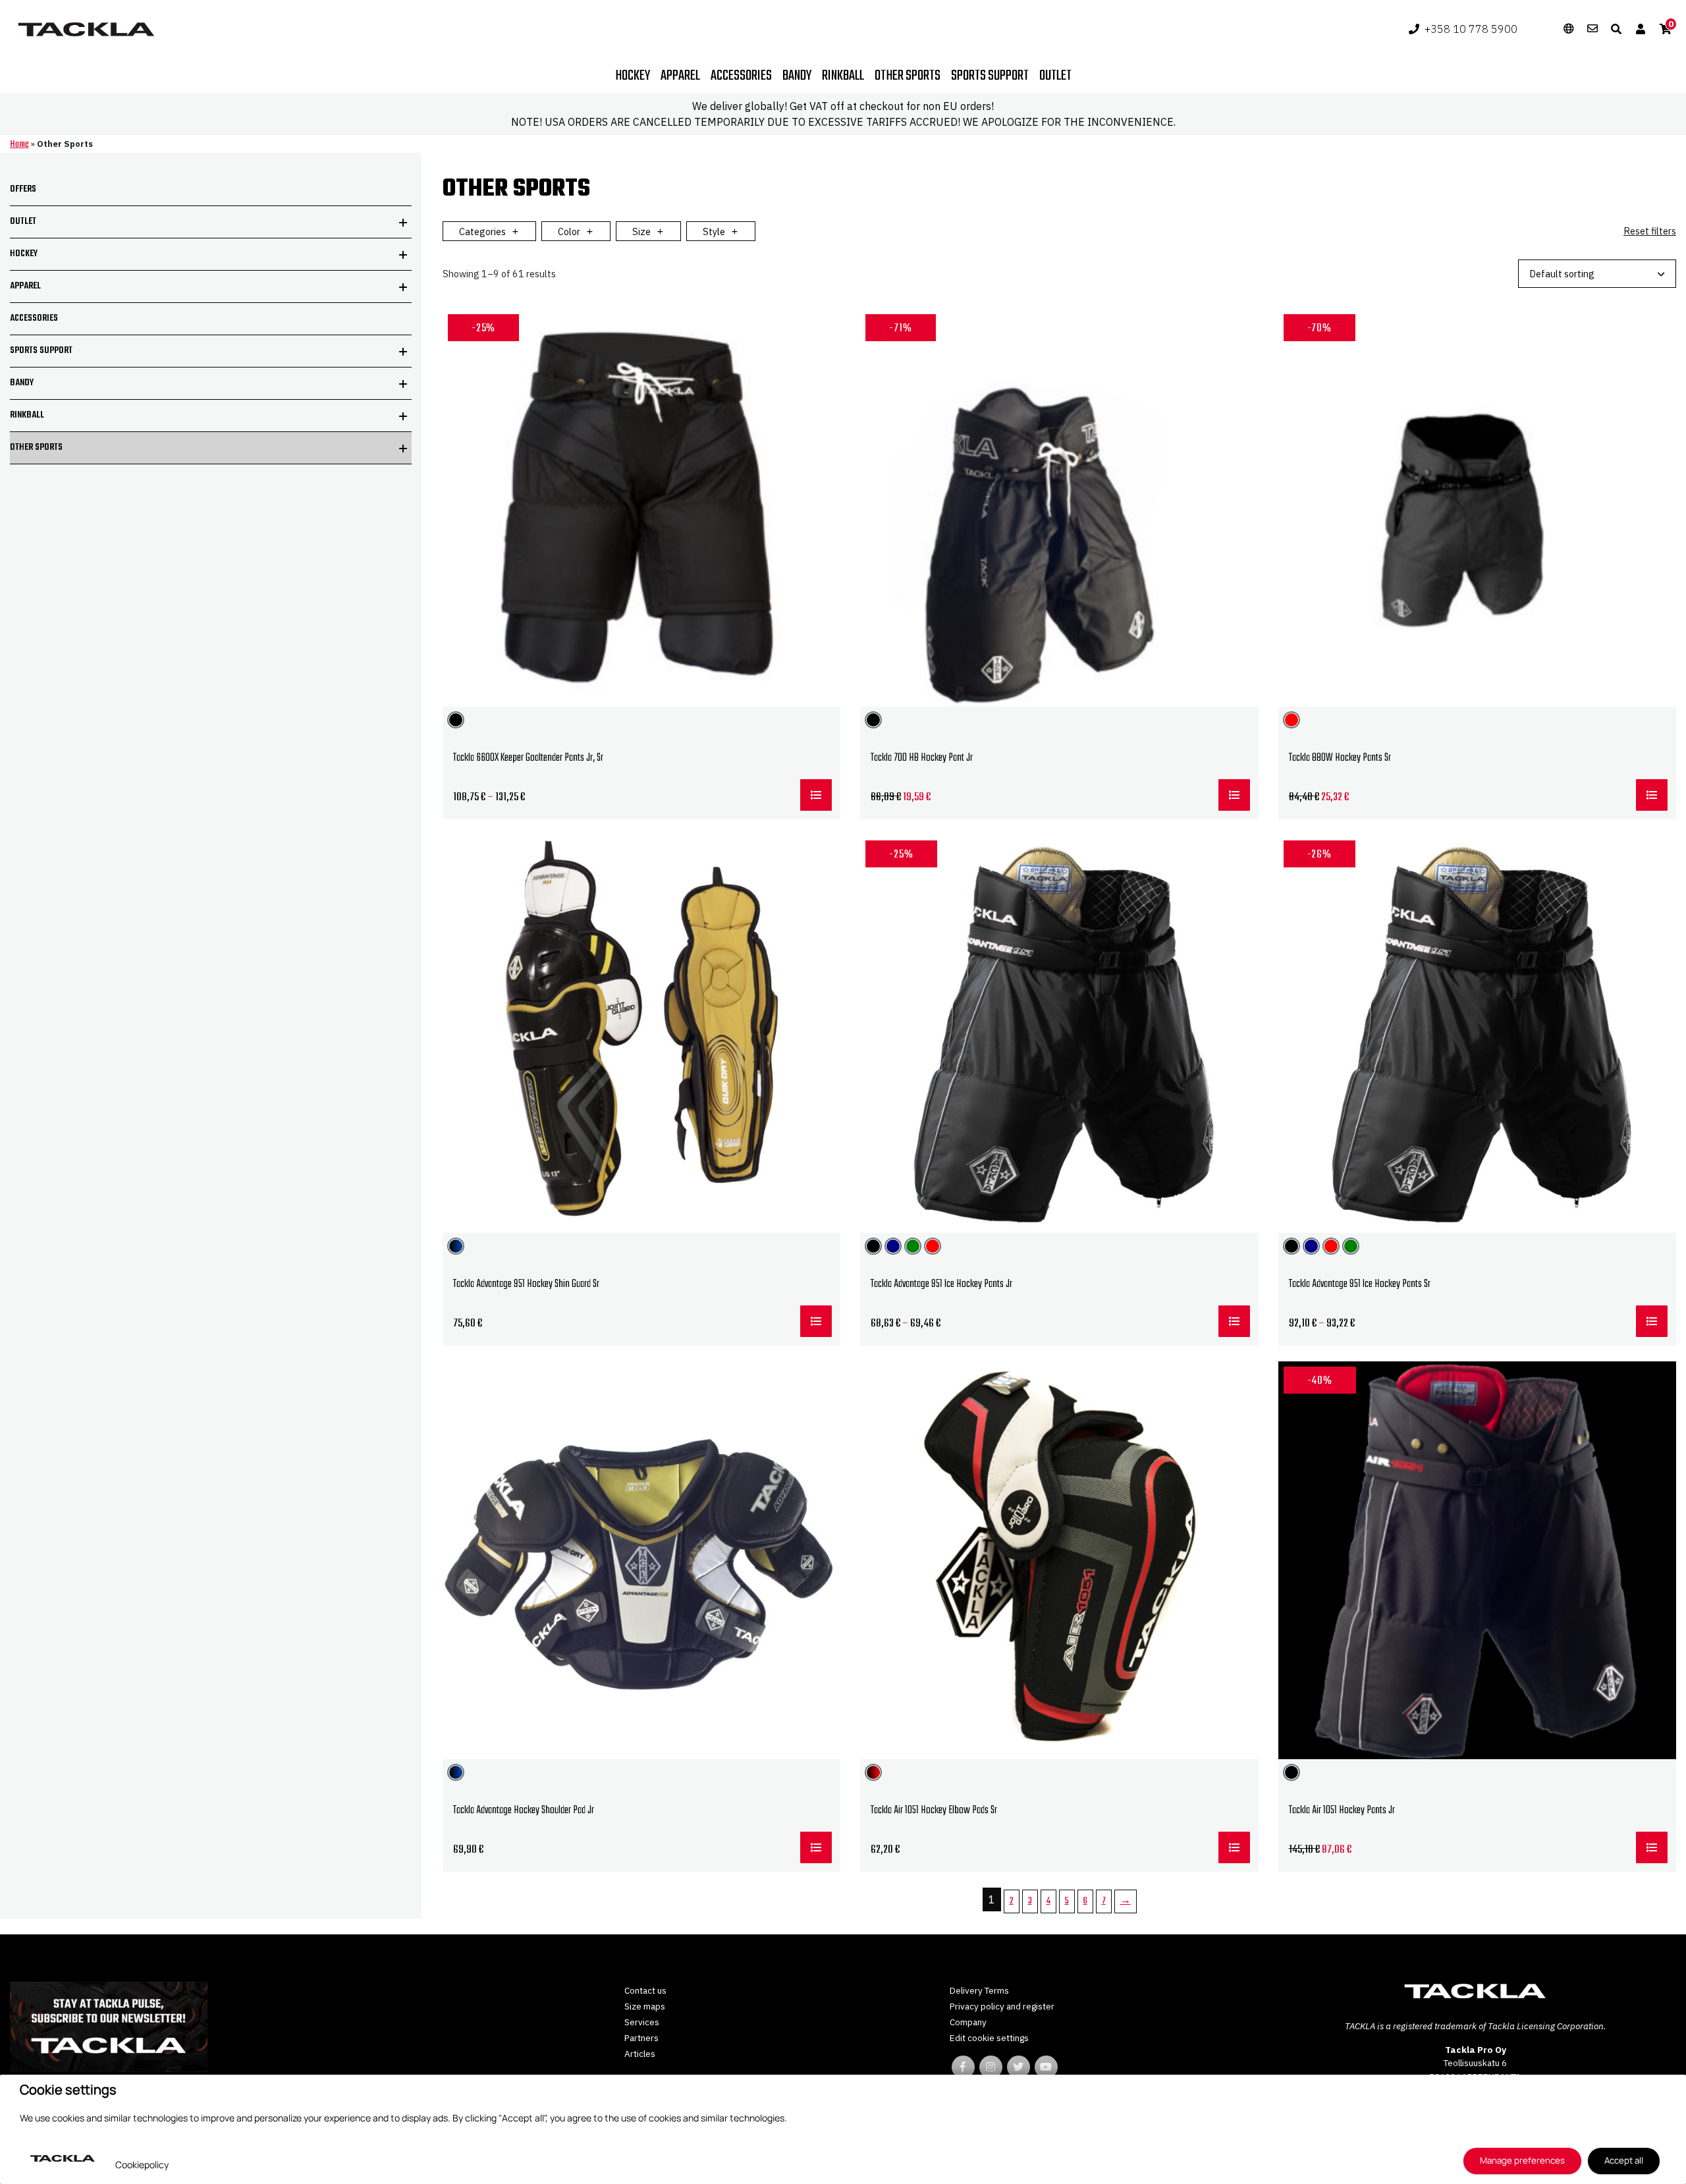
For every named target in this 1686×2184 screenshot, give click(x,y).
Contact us (645, 1990)
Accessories (741, 76)
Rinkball (843, 76)
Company (968, 2022)
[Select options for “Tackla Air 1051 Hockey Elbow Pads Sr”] (1234, 1847)
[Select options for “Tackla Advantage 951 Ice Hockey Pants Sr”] (1652, 1321)
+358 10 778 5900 (1471, 29)
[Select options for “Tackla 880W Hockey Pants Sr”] (1652, 795)
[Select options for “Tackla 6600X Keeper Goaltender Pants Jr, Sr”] (816, 795)
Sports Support (990, 76)
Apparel (680, 76)
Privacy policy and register (1002, 2006)
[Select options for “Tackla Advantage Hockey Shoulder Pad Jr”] (816, 1847)
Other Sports (36, 448)
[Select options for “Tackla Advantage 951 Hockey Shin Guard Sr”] (816, 1321)
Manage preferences (1522, 2160)
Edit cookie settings (989, 2038)
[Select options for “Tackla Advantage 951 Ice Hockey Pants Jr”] (1234, 1321)
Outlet (1055, 76)
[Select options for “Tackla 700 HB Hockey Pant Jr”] (1234, 795)
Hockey (633, 76)
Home (19, 145)
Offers (23, 189)
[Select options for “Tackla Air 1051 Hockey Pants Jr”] (1652, 1847)
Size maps (645, 2006)
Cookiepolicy (142, 2165)
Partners (641, 2038)
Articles (640, 2054)
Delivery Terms (979, 1990)
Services (642, 2022)
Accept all (1624, 2160)
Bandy (797, 76)
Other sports (908, 76)
